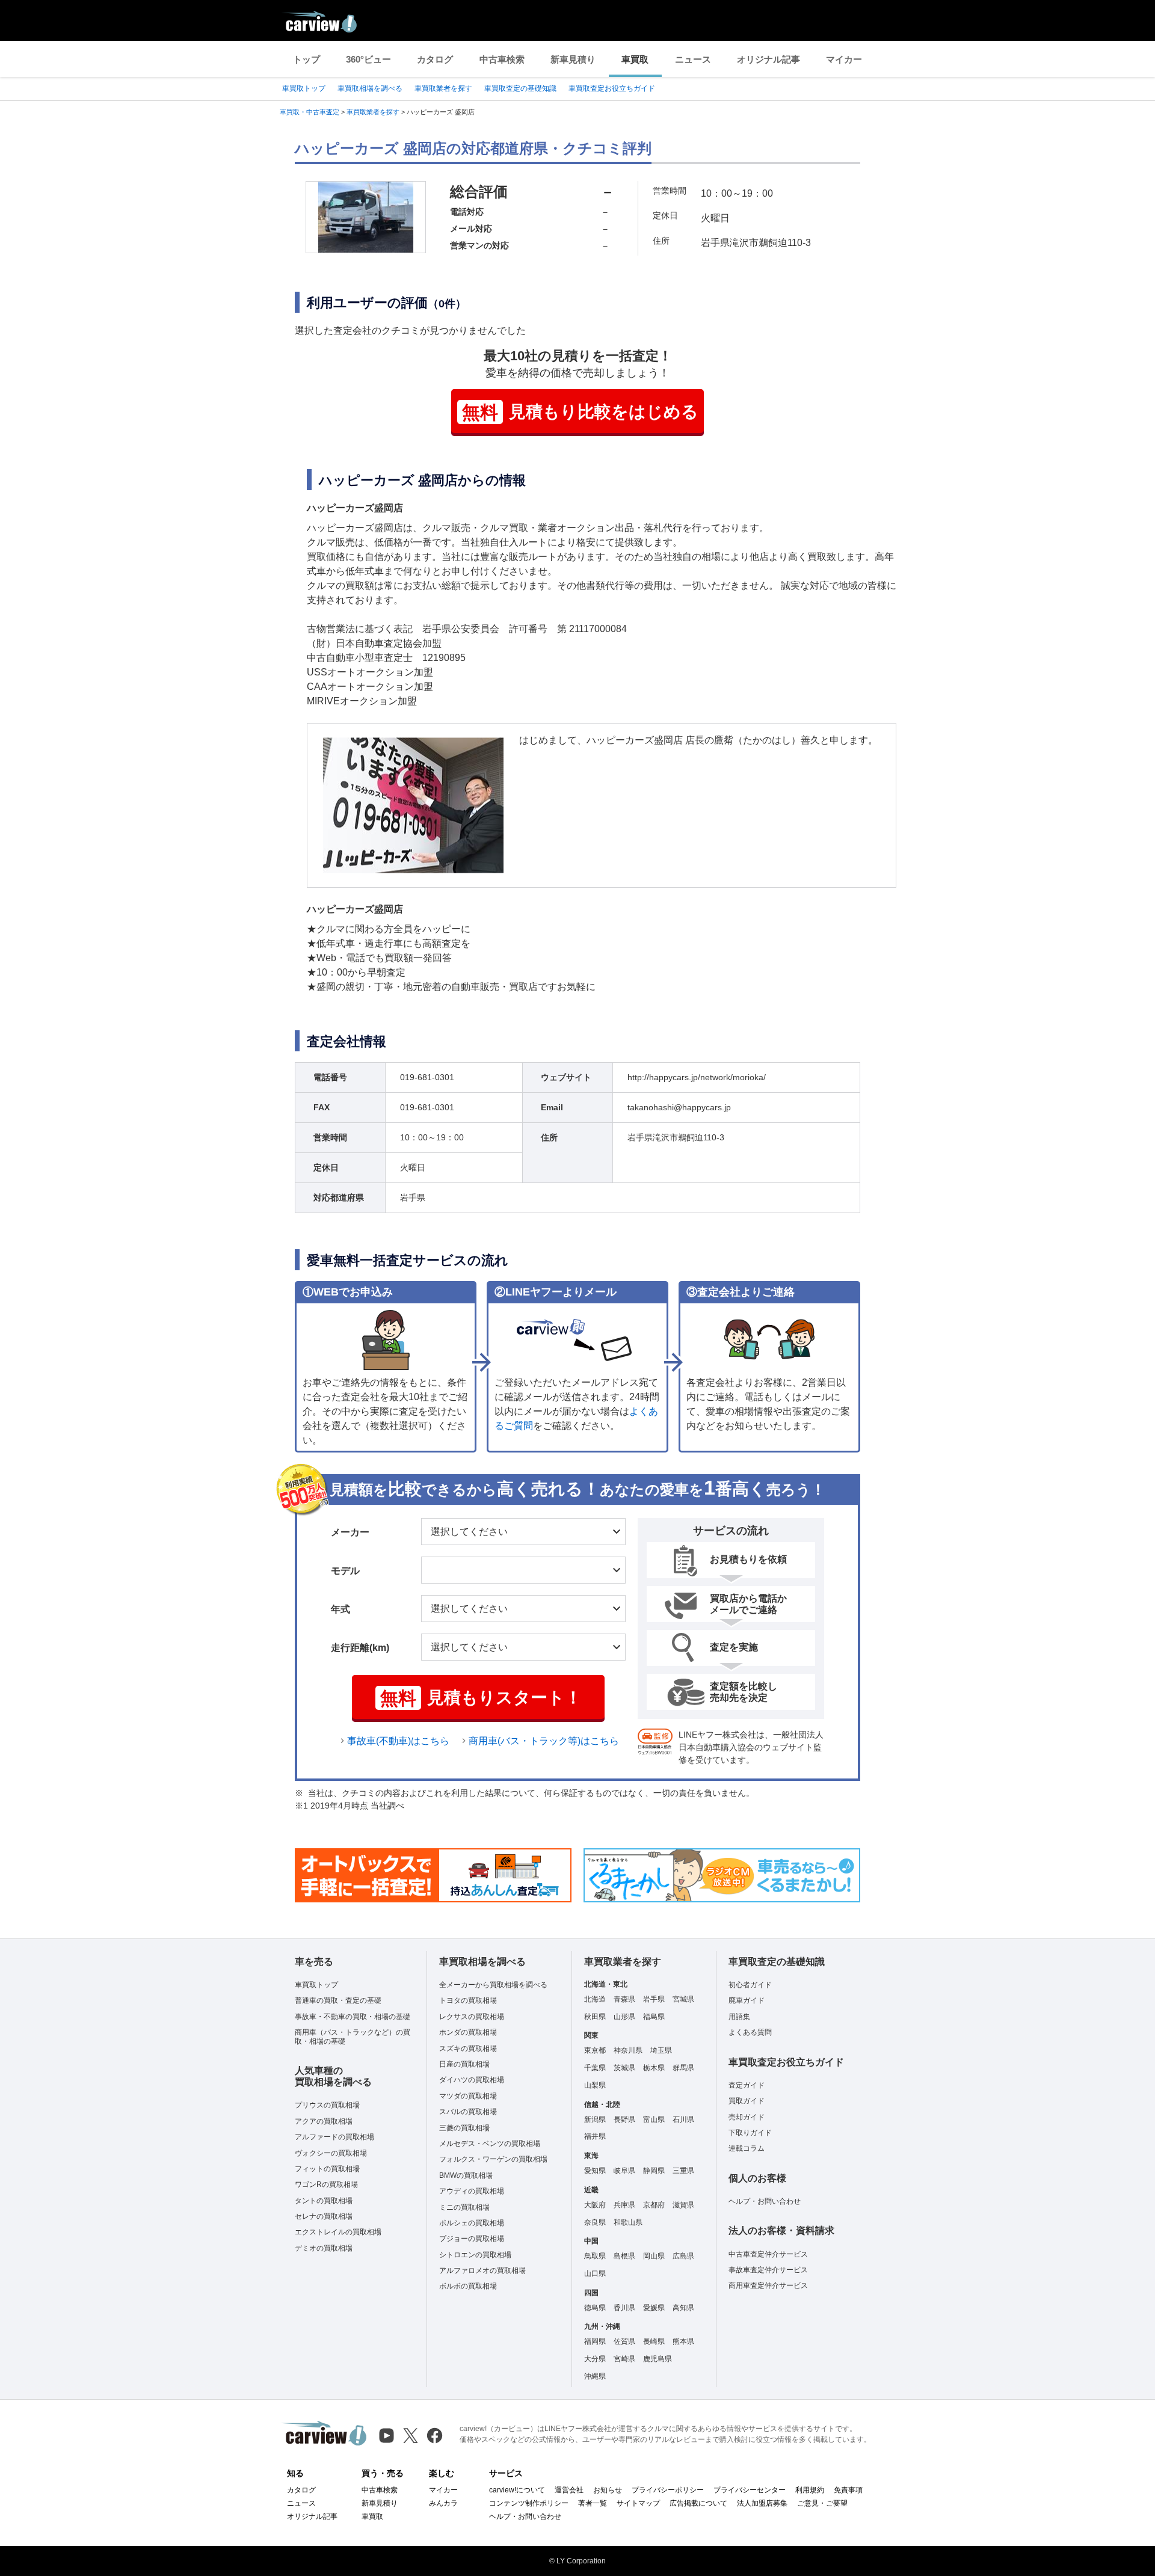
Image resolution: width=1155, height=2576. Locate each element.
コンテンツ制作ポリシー (529, 2503)
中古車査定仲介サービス (768, 2254)
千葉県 (595, 2068)
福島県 (654, 2017)
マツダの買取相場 (468, 2096)
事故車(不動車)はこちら (398, 1741)
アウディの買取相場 (472, 2191)
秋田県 (595, 2017)
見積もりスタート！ (481, 1698)
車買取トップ (304, 88)
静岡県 (654, 2171)
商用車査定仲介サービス (768, 2286)
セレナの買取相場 (324, 2216)
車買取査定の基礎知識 (520, 88)
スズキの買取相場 (468, 2049)
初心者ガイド (750, 1985)
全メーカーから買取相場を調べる (493, 1985)
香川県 (624, 2308)
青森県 (624, 1999)
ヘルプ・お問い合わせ (765, 2201)
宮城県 (683, 1999)
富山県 (654, 2120)
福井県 (595, 2136)
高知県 (683, 2308)
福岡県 (595, 2341)
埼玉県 (661, 2050)
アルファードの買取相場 (334, 2137)
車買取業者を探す (443, 88)
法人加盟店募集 (762, 2503)
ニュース (693, 59)
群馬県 (683, 2068)
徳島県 (595, 2308)
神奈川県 (628, 2050)
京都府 (654, 2205)
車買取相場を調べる (370, 88)
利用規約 (810, 2490)
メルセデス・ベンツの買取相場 (490, 2144)
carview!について (517, 2490)
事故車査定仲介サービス (768, 2270)
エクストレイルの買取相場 (338, 2232)
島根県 (624, 2256)
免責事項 (848, 2490)
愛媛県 (654, 2308)
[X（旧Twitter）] (411, 2436)
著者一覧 (593, 2503)
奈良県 (595, 2222)
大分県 (595, 2359)
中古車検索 (502, 59)
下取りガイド (750, 2133)
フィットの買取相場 (327, 2169)
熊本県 (683, 2341)
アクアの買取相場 (324, 2121)
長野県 (624, 2120)
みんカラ (443, 2503)
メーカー (350, 1532)
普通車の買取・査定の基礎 (338, 2000)
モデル (345, 1571)
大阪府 (595, 2205)
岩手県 (654, 1999)
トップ (306, 59)
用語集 (739, 2017)
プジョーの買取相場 (472, 2239)
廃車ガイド (747, 2000)
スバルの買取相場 (468, 2112)
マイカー (844, 59)
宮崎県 (624, 2359)
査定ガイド (747, 2085)
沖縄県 (595, 2376)
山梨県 (595, 2085)
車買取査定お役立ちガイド (612, 88)
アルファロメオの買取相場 (482, 2270)
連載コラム (747, 2148)
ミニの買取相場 (464, 2207)
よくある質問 (750, 2032)
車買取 (635, 59)
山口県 (595, 2273)
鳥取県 (595, 2256)
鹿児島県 (658, 2359)
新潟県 (595, 2120)
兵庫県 (624, 2205)
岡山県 (654, 2256)
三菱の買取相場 (464, 2128)
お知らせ (608, 2490)
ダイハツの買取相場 (472, 2080)
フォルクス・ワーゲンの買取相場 (493, 2159)
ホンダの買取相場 (468, 2032)
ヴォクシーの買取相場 (331, 2153)
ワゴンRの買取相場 (326, 2184)
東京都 (595, 2050)
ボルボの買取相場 (468, 2286)
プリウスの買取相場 (327, 2105)
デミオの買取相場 (324, 2248)
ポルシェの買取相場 (472, 2223)
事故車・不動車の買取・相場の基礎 (353, 2017)
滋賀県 (683, 2205)
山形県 (624, 2017)
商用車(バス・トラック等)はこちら (544, 1741)
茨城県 (624, 2068)
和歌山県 (628, 2222)
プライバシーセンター (750, 2490)
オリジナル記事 (768, 59)
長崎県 (654, 2341)
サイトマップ (638, 2503)
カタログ (435, 59)
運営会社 (569, 2490)
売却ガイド (747, 2117)
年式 (340, 1609)
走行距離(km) (360, 1648)
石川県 (683, 2120)
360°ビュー (368, 59)
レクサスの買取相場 (472, 2017)
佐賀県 (624, 2341)
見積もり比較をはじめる (580, 412)
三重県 (683, 2171)
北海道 (595, 1999)
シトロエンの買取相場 (475, 2255)
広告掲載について (698, 2503)
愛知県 (595, 2171)
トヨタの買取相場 (468, 2000)
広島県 (683, 2256)
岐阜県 (624, 2171)
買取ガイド (747, 2101)
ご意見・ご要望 (822, 2503)
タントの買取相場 (324, 2201)
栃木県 (654, 2068)
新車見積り (573, 59)
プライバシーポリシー (668, 2490)
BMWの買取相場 (466, 2175)
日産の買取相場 (464, 2064)
